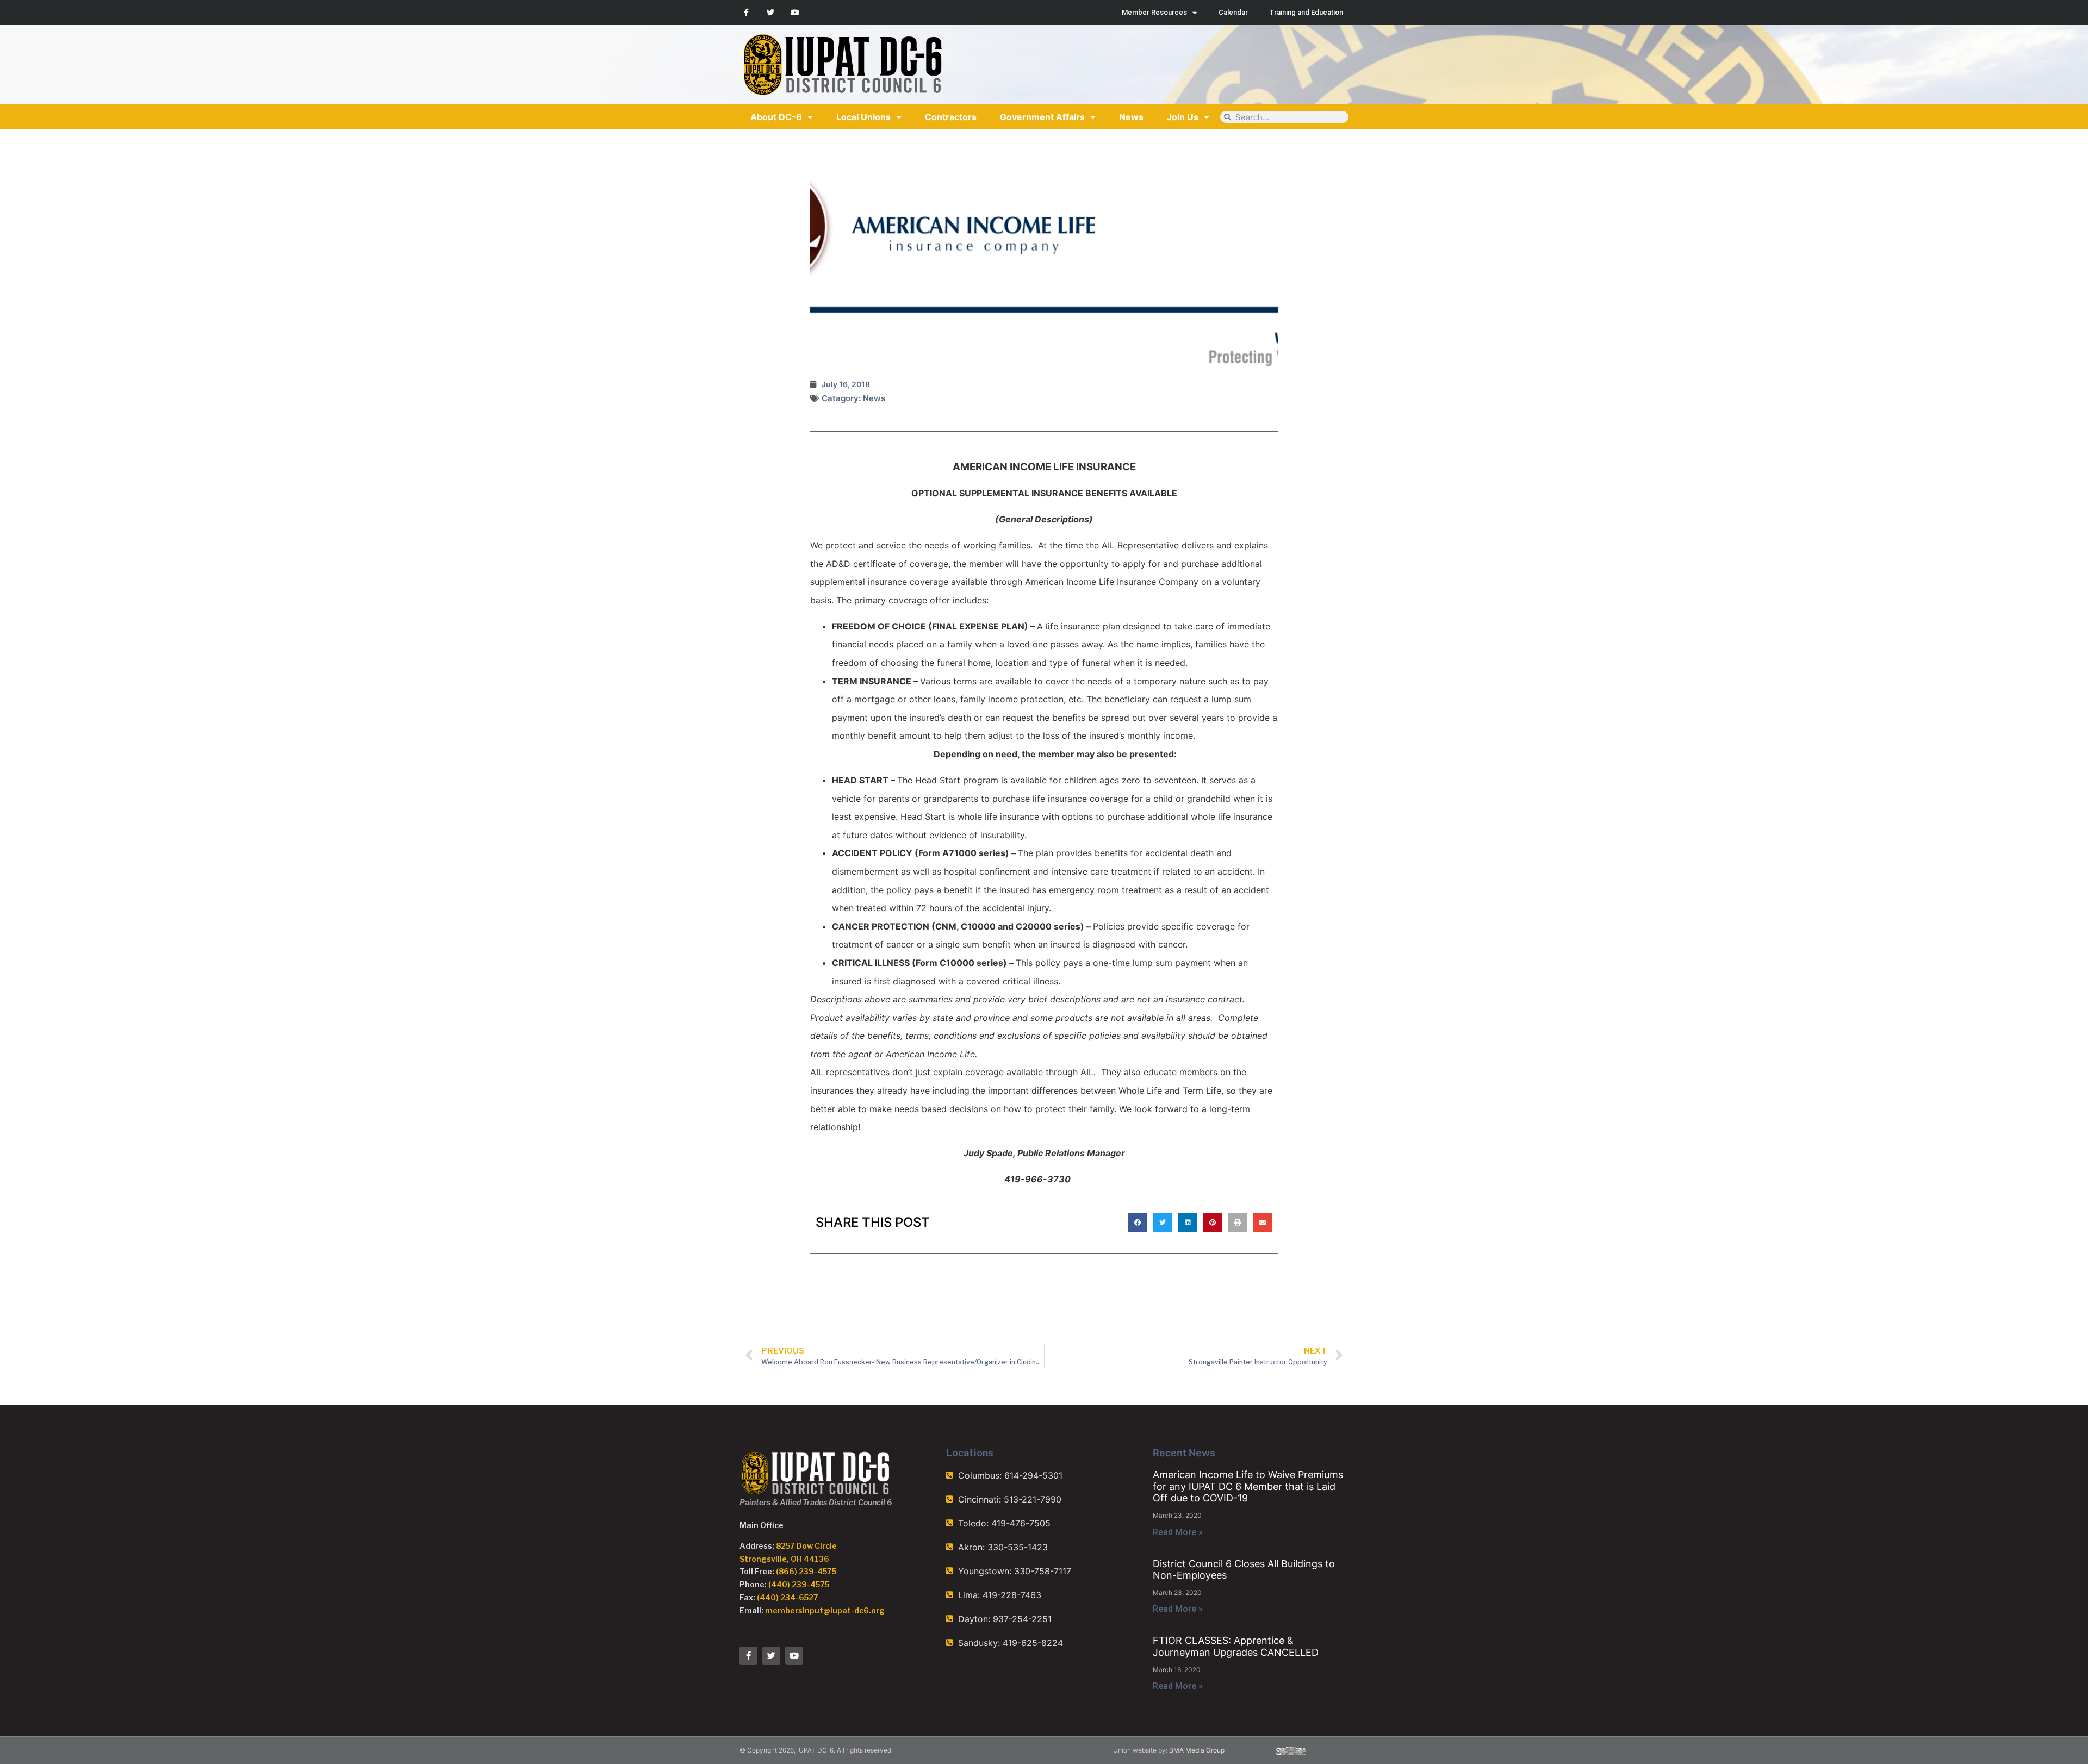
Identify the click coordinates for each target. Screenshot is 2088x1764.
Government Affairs (1042, 117)
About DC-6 (776, 117)
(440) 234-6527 (788, 1597)
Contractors (951, 117)
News (1131, 117)
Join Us (1183, 117)
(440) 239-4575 (799, 1584)
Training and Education (1306, 12)
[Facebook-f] (746, 13)
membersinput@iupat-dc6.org (825, 1610)
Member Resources (1154, 12)
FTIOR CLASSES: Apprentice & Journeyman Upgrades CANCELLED (1236, 1646)
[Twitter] (771, 13)
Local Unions (863, 117)
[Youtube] (795, 13)
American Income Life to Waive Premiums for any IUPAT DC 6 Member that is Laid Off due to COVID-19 (1248, 1486)
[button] (1138, 1223)
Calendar (1233, 12)
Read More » (1178, 1532)
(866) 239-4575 (806, 1571)
